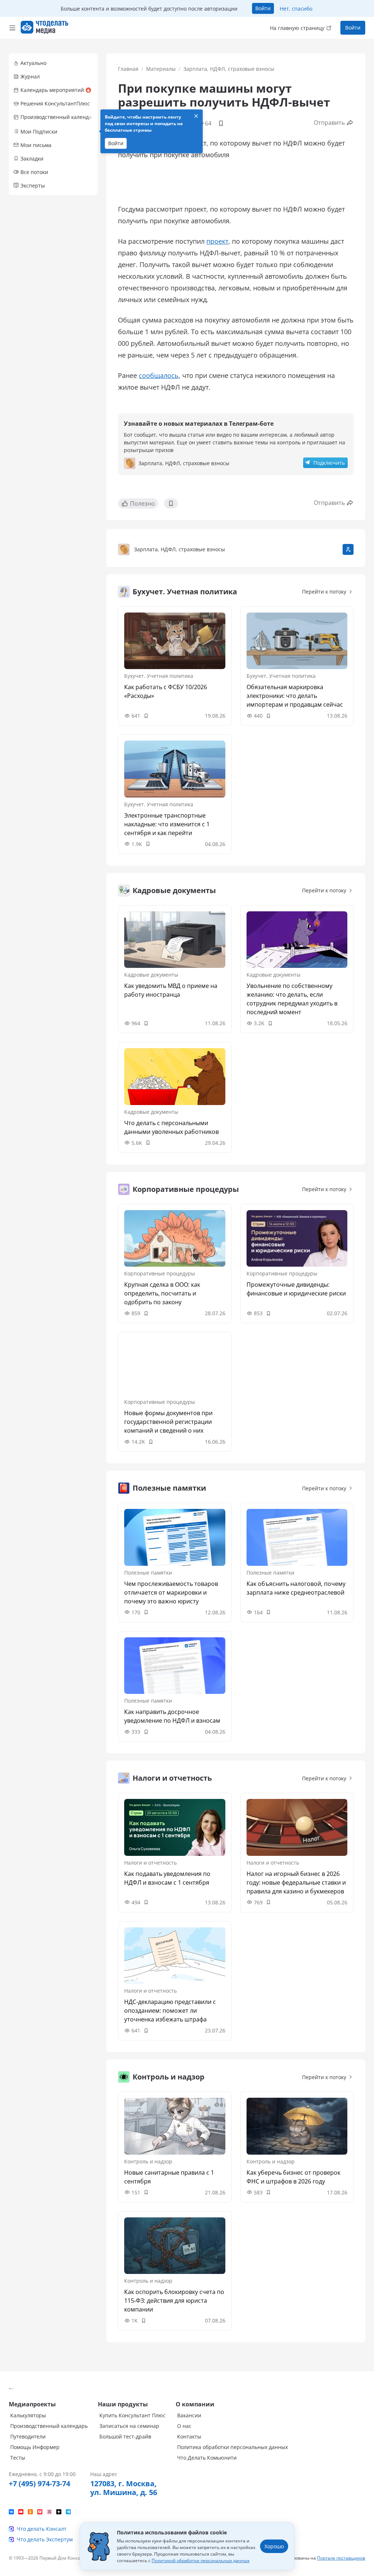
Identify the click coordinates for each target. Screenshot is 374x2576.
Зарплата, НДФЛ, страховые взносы (229, 69)
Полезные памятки (148, 1573)
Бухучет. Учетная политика (159, 676)
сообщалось (159, 375)
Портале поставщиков (341, 2558)
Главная (128, 69)
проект (217, 241)
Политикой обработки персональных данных (201, 2560)
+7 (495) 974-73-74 (39, 2484)
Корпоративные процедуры (160, 1273)
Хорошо (274, 2546)
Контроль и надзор (148, 2161)
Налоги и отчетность (150, 1863)
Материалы (161, 69)
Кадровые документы (151, 975)
